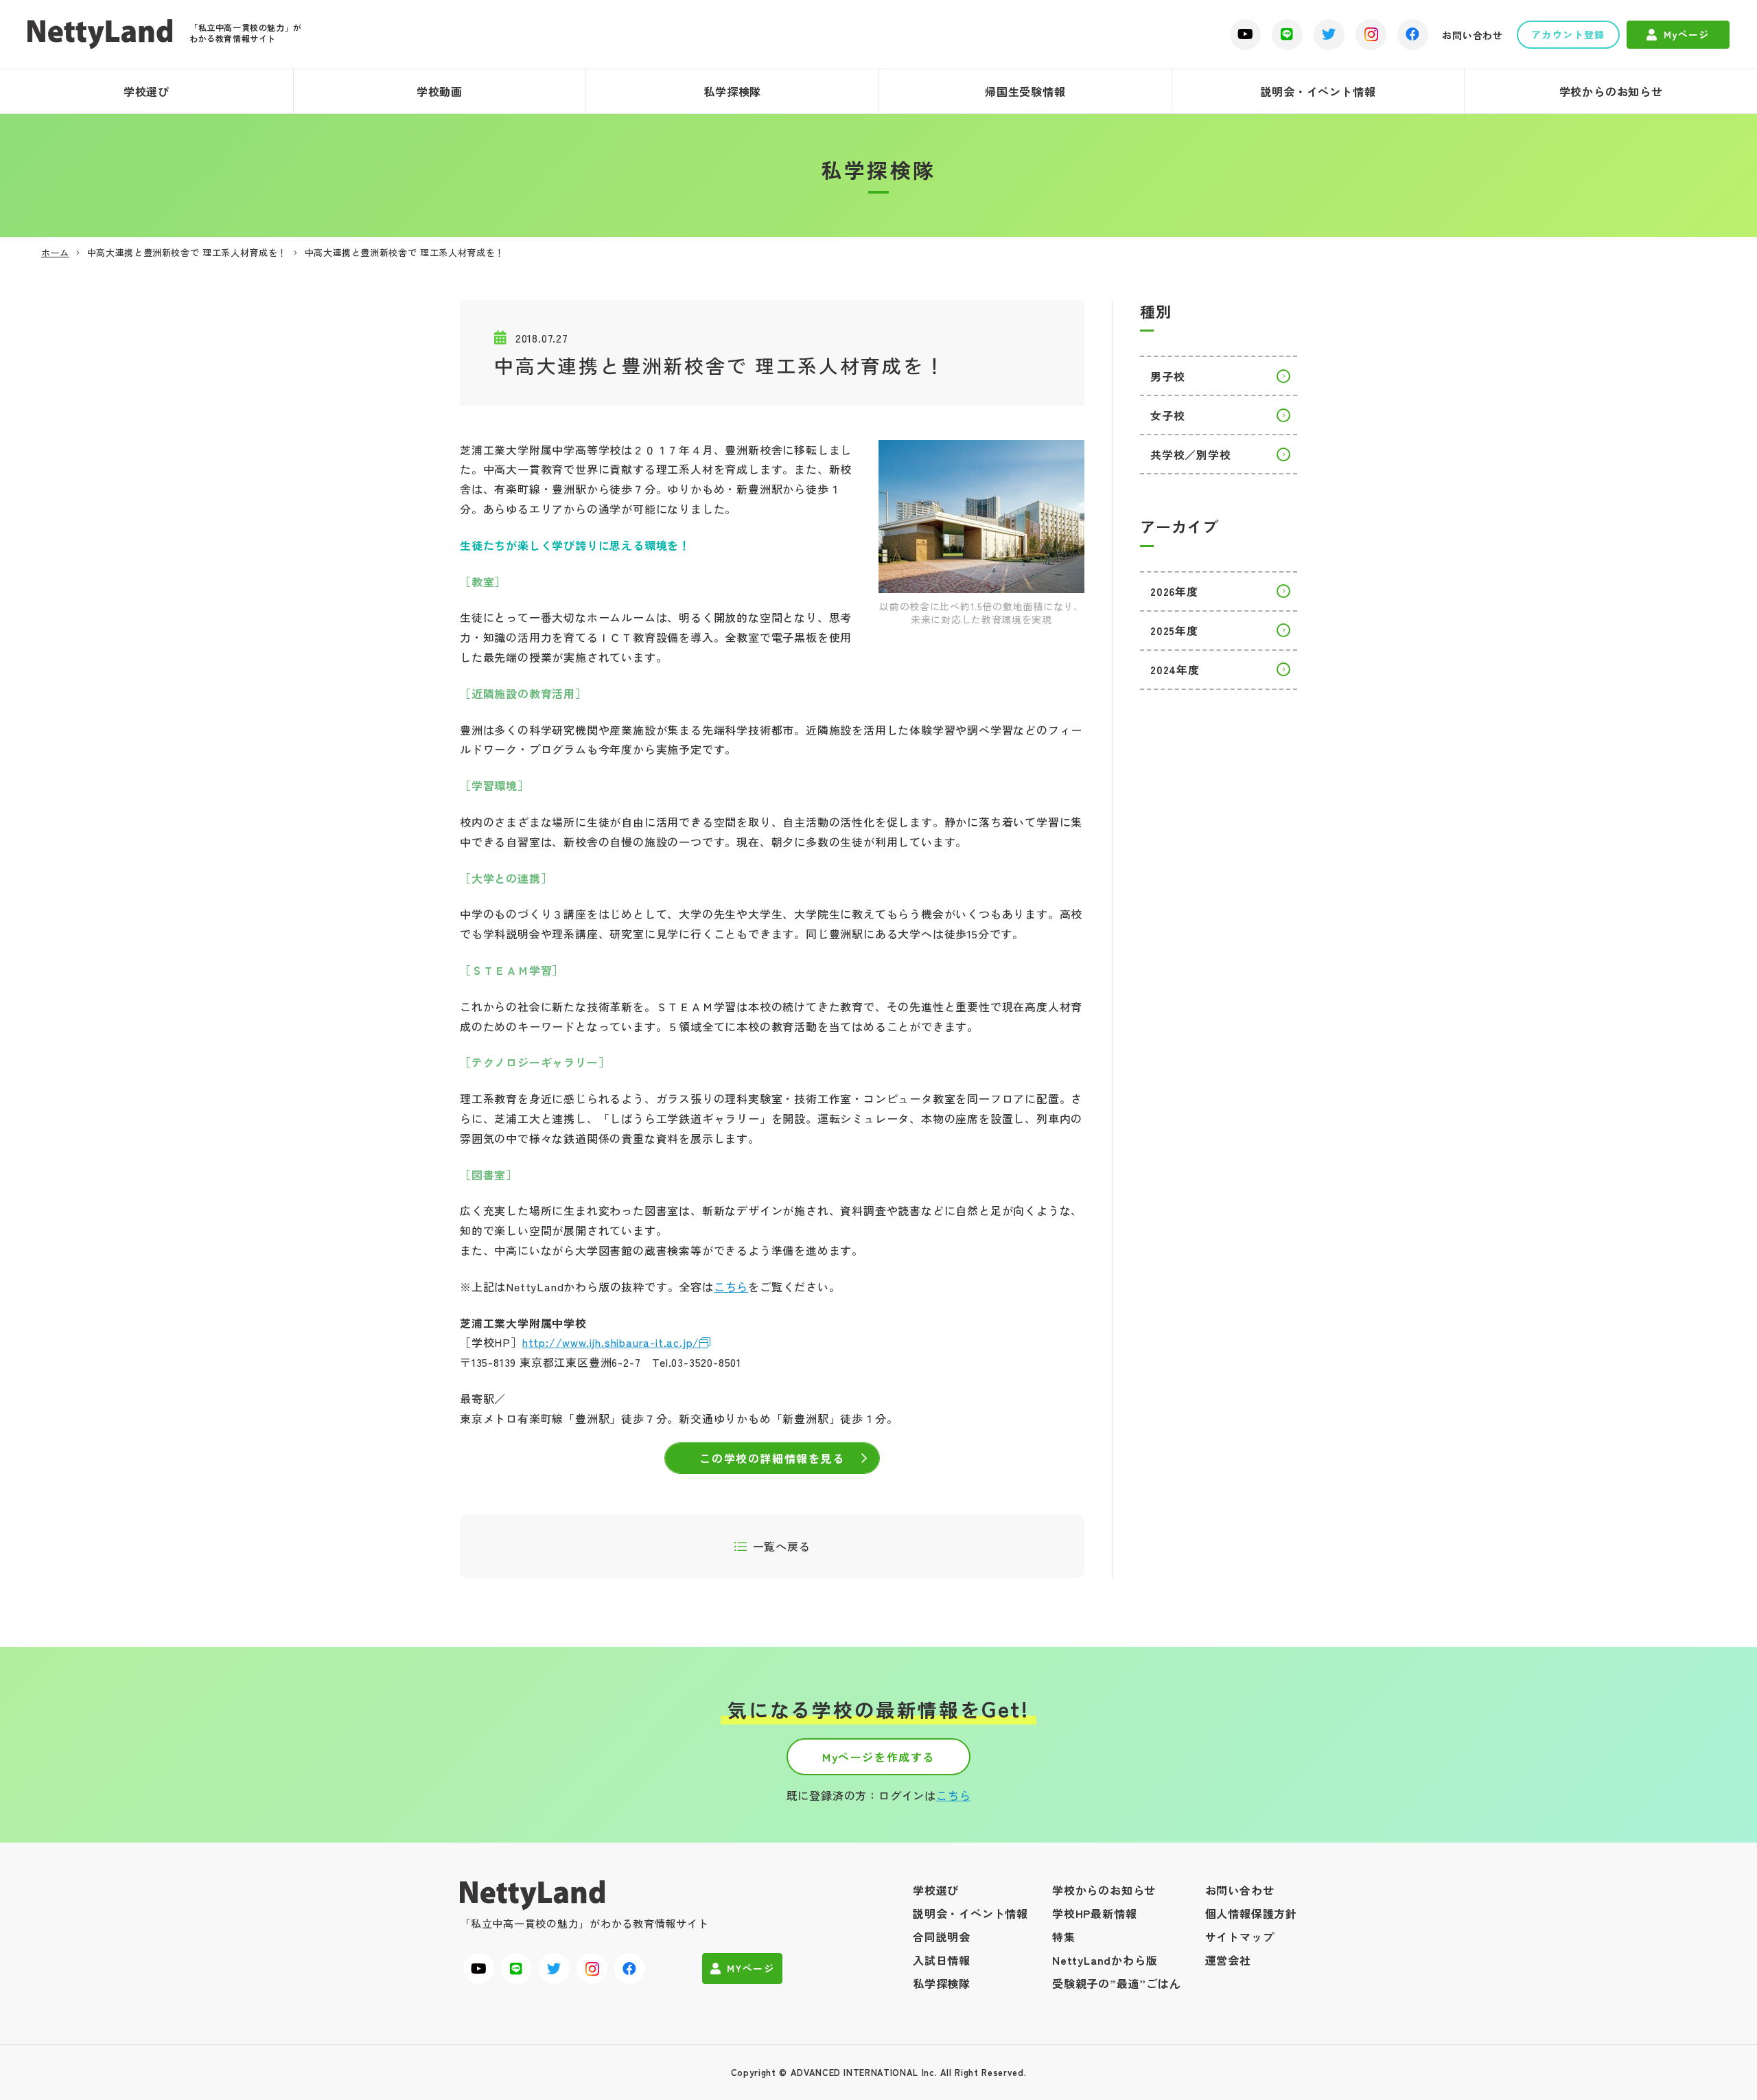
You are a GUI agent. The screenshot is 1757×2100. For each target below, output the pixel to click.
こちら (731, 1286)
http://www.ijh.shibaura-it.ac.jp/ (611, 1342)
